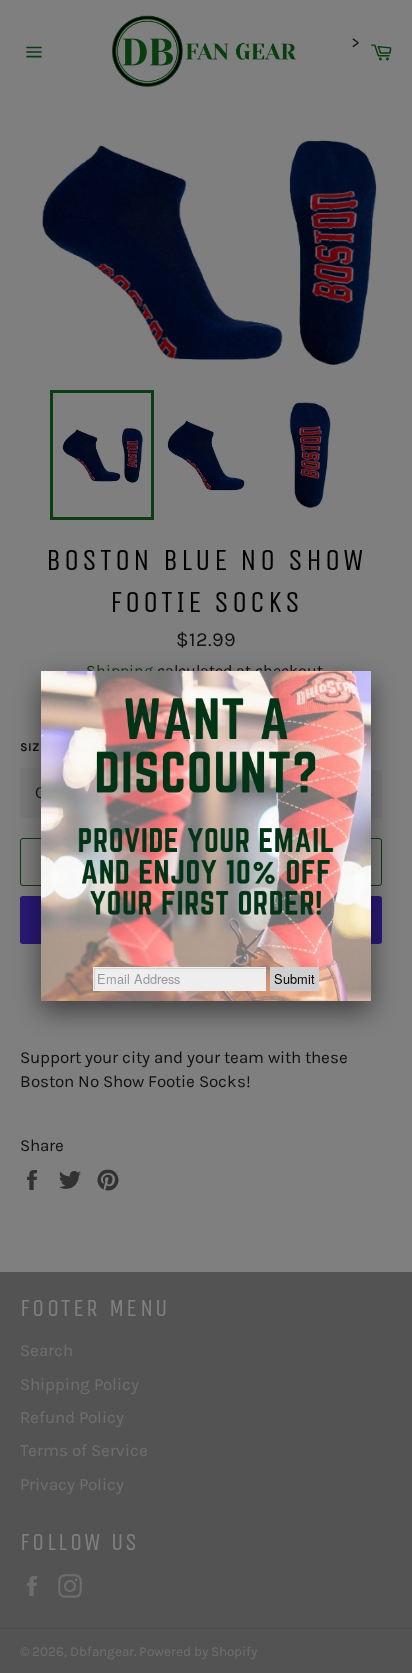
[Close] (371, 671)
